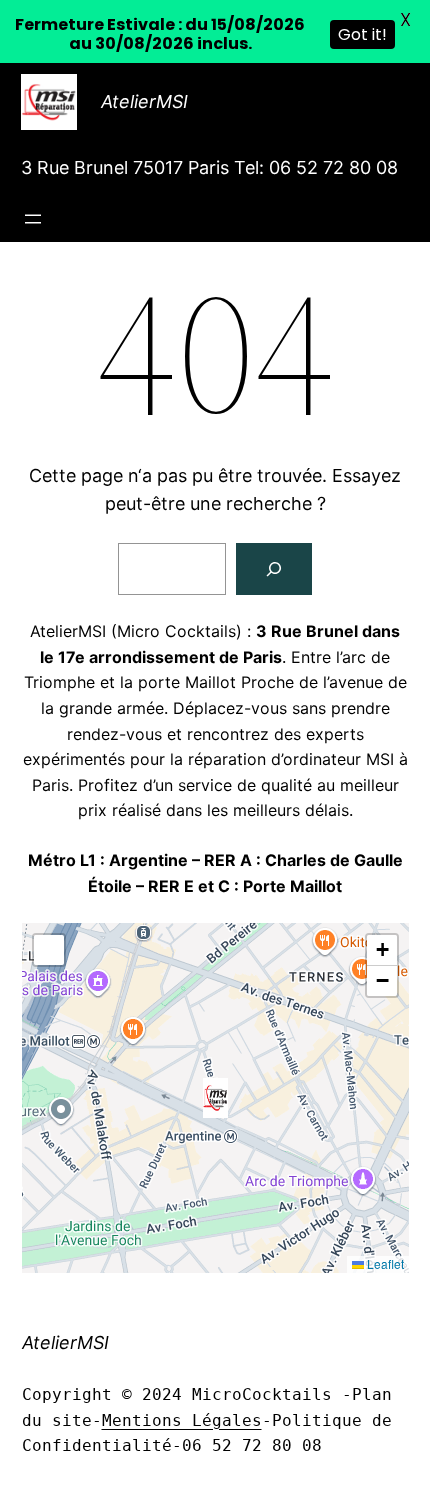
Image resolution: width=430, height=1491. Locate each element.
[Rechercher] (274, 569)
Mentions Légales (182, 1420)
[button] (215, 1098)
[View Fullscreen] (49, 950)
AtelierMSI (144, 101)
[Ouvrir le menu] (33, 219)
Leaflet (384, 1263)
